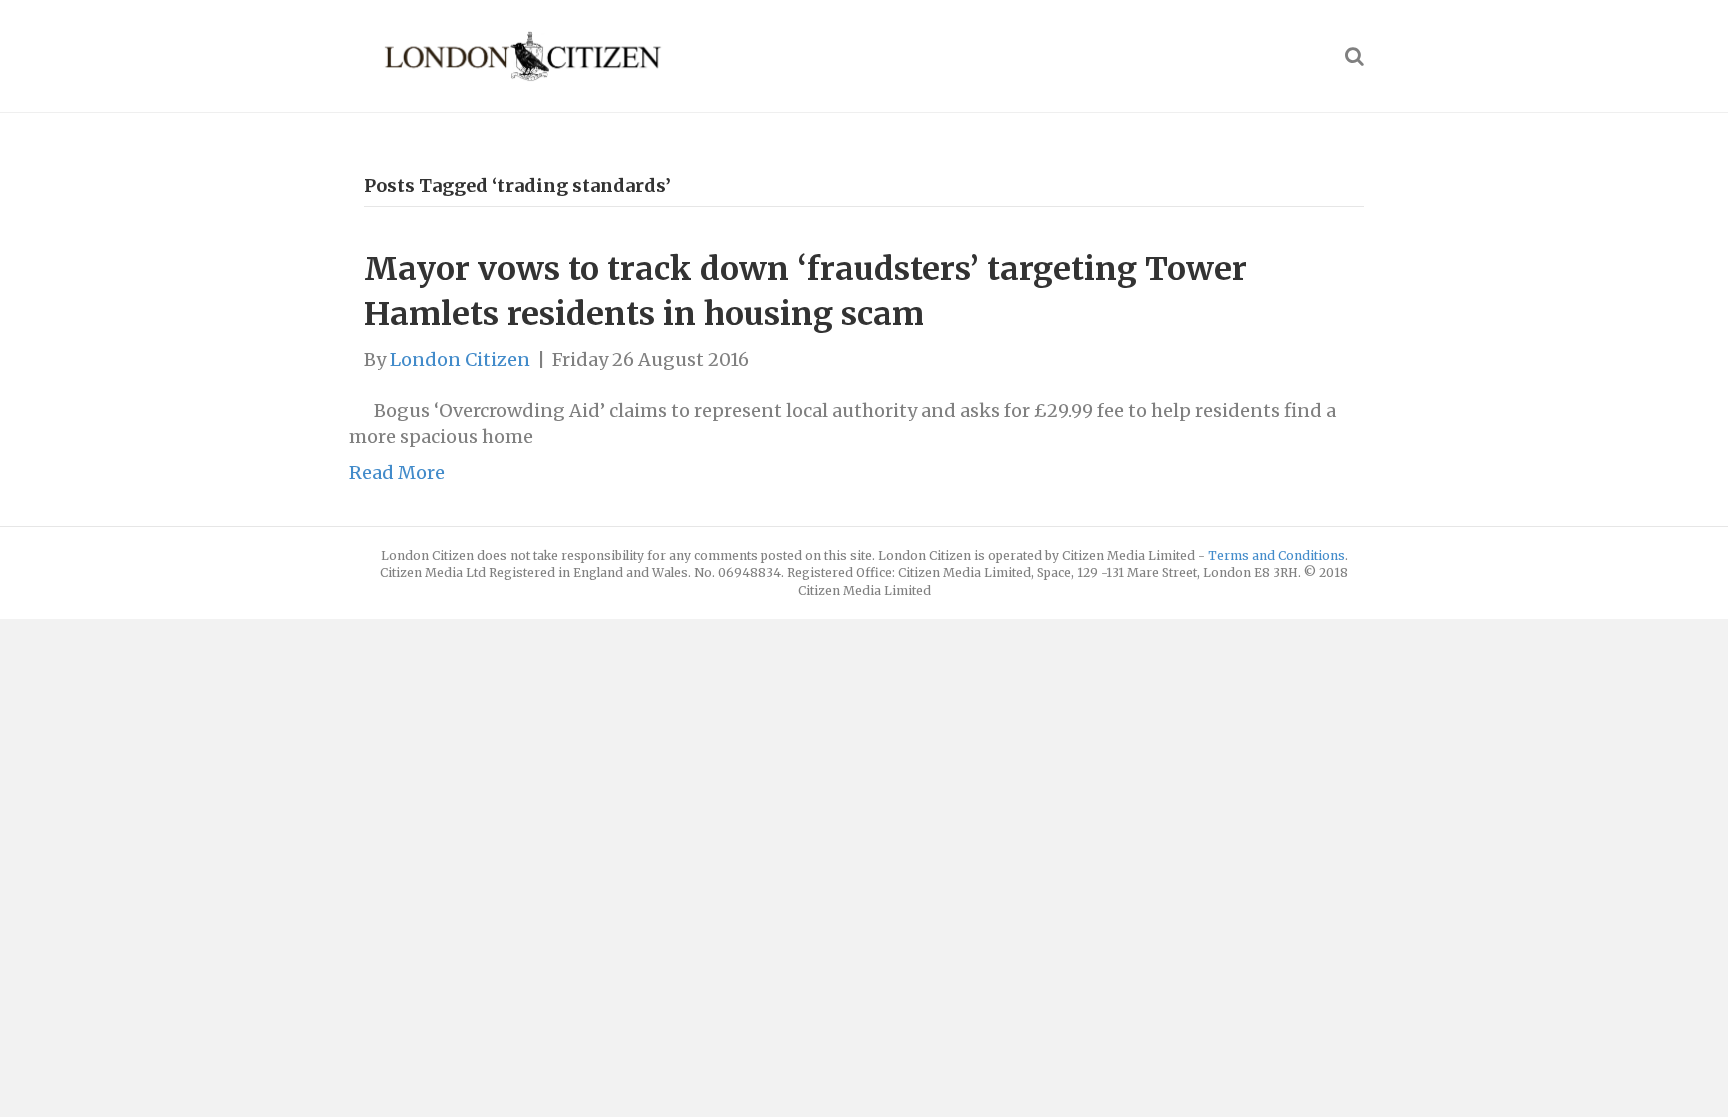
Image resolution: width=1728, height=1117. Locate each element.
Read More (397, 472)
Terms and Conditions (1276, 555)
